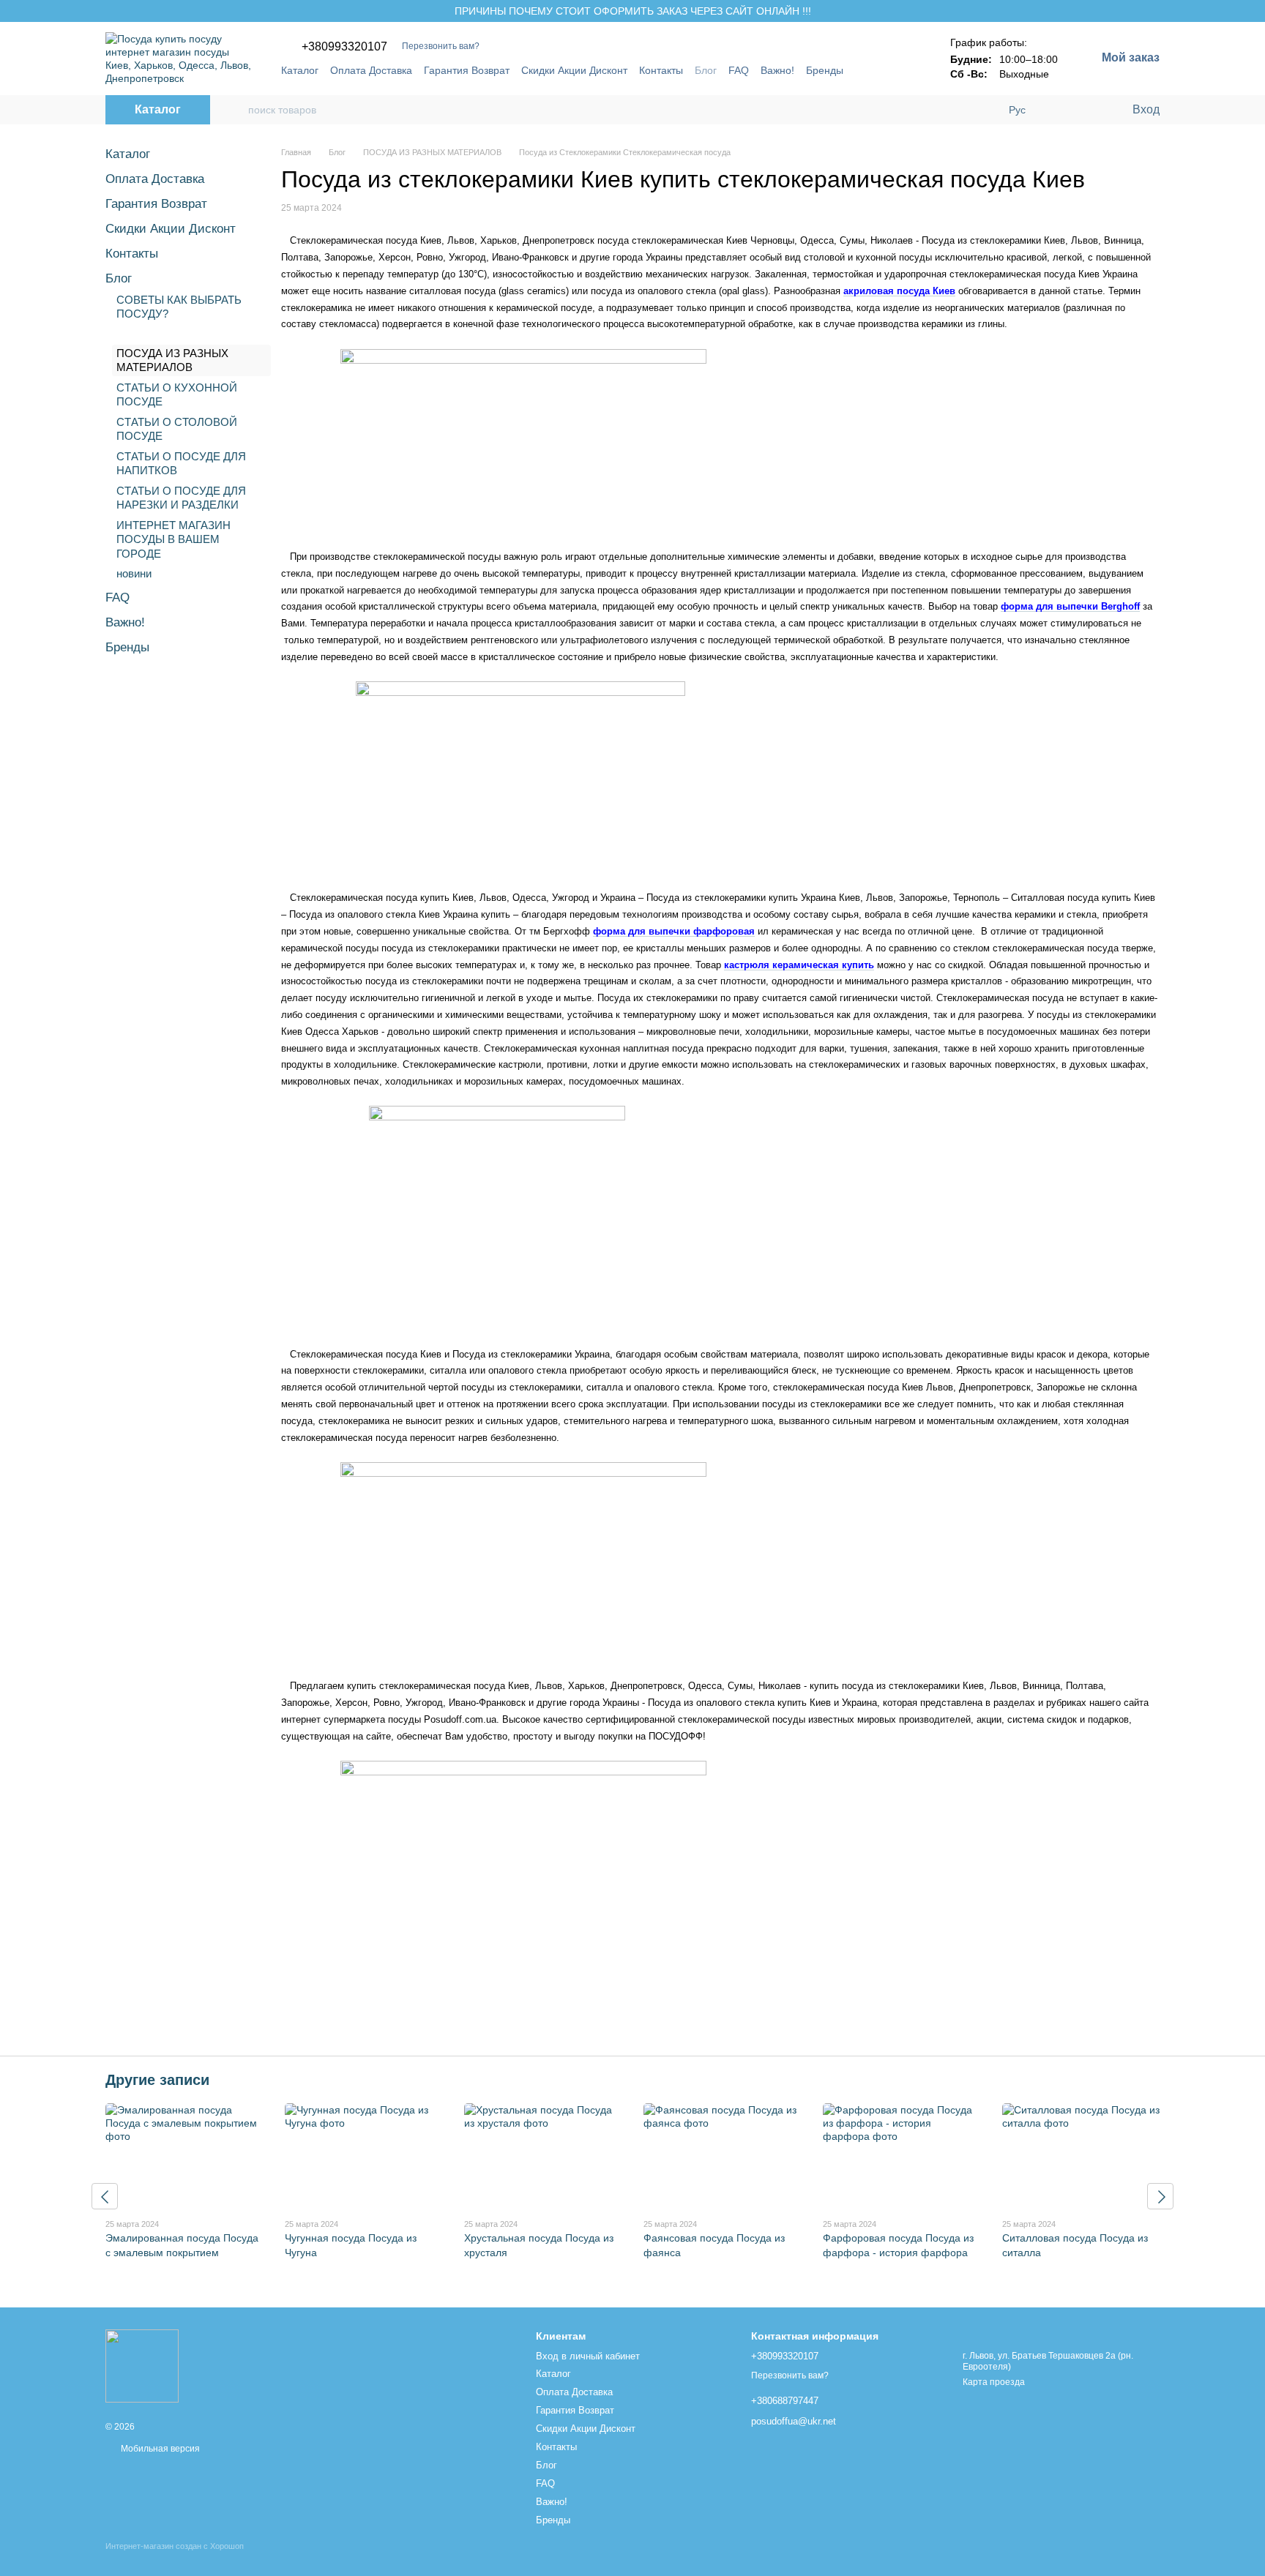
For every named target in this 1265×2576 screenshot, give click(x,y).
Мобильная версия (159, 2449)
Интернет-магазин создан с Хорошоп (175, 2546)
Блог (706, 70)
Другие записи (157, 2080)
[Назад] (105, 2196)
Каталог (300, 70)
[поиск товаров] (236, 110)
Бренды (825, 70)
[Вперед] (1160, 2196)
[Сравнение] (1061, 110)
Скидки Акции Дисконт (574, 70)
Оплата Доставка (371, 70)
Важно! (777, 70)
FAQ (739, 70)
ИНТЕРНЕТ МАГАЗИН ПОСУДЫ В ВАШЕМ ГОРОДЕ (173, 539)
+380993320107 (344, 47)
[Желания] (1090, 110)
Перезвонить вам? (441, 46)
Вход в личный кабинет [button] (588, 2356)
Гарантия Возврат (467, 70)
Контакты (661, 70)
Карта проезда (994, 2382)
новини (134, 573)
